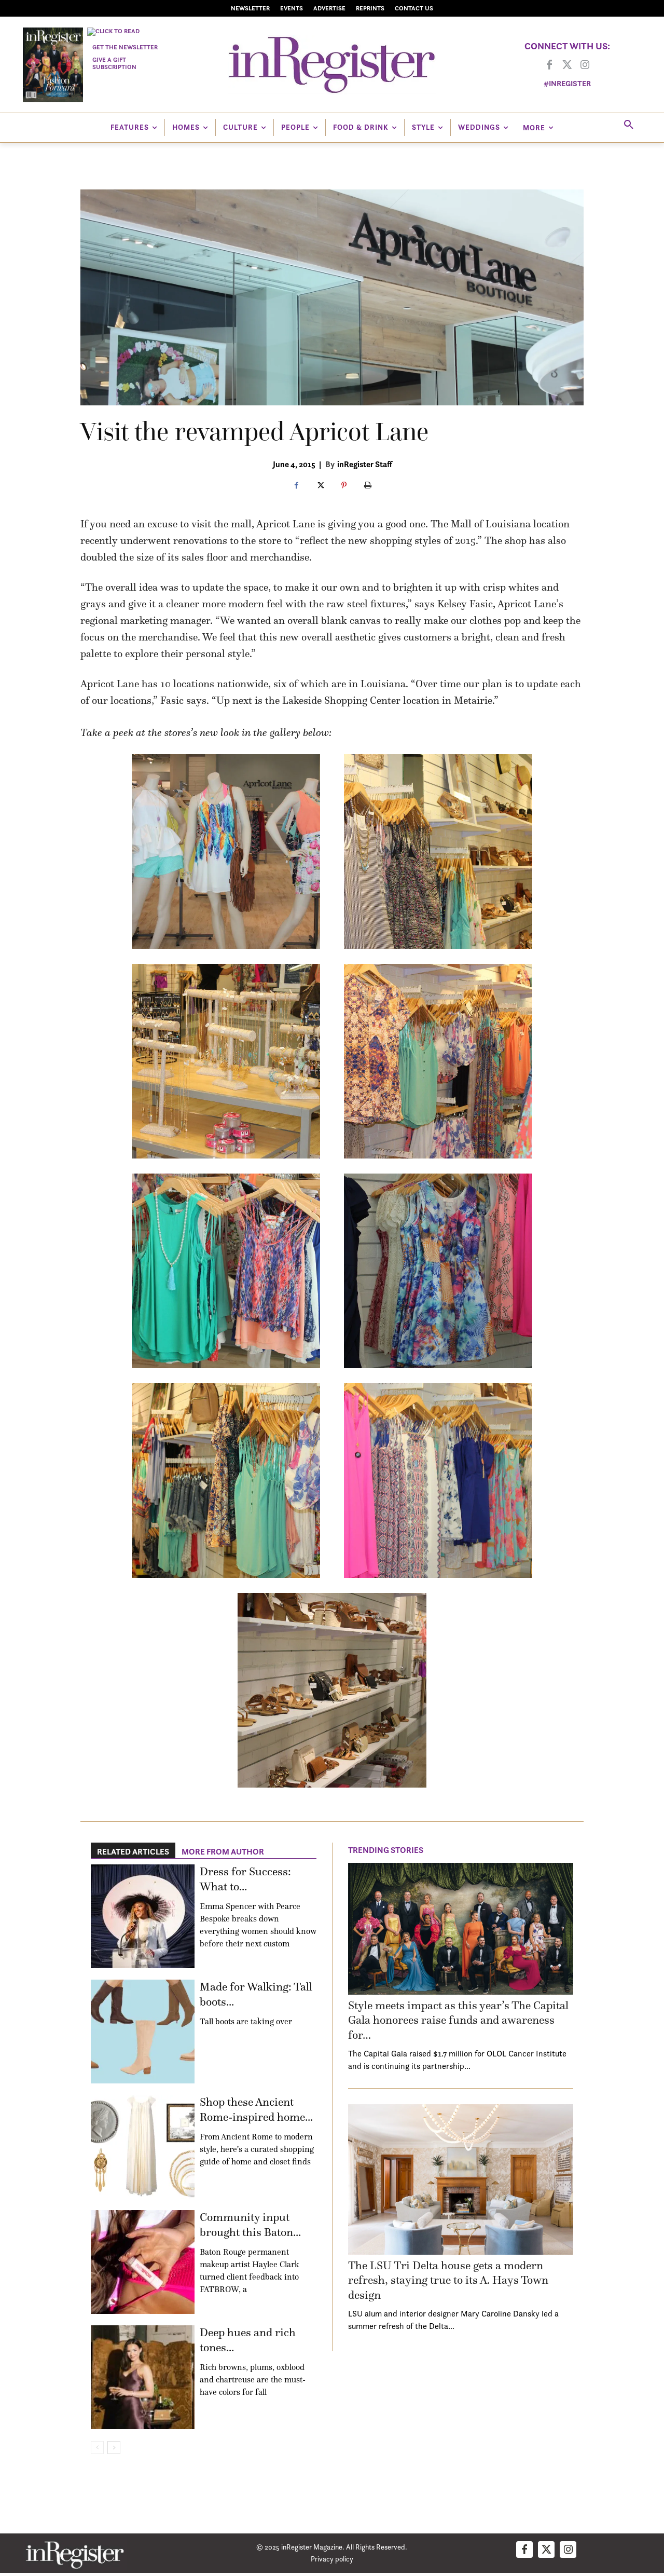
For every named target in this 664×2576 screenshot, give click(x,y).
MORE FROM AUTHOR (223, 1851)
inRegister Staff (365, 464)
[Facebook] (549, 65)
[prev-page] (97, 2448)
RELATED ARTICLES (133, 1851)
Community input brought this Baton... (250, 2225)
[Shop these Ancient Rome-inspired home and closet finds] (143, 2147)
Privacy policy (332, 2559)
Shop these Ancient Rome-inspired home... (256, 2109)
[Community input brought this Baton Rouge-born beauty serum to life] (143, 2262)
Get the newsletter (125, 47)
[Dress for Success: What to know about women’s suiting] (143, 1916)
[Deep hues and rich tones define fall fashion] (143, 2377)
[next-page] (114, 2448)
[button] (629, 125)
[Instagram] (585, 65)
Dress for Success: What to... (245, 1879)
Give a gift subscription (114, 63)
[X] (320, 486)
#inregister (567, 83)
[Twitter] (567, 65)
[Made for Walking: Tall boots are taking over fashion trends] (143, 2032)
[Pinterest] (344, 486)
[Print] (368, 486)
